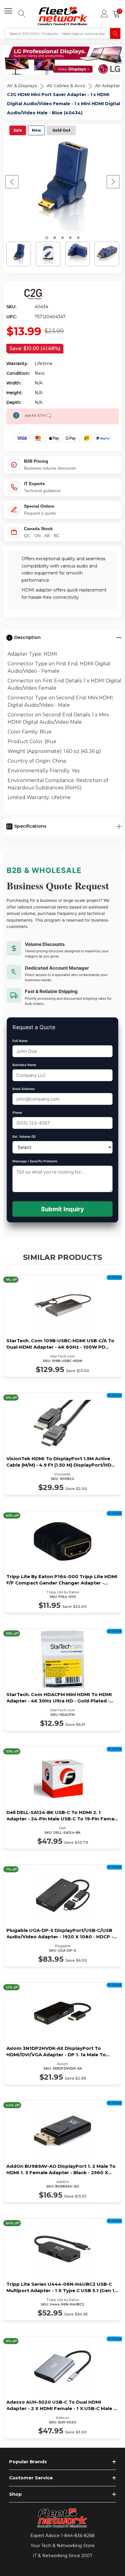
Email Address (24, 1089)
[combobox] (57, 33)
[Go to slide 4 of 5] (70, 238)
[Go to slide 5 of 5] (78, 238)
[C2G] (34, 294)
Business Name (24, 1065)
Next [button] (113, 182)
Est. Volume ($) (24, 1137)
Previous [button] (12, 182)
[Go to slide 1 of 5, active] (47, 238)
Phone (17, 1113)
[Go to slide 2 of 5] (55, 238)
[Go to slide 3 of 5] (62, 238)
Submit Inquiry (62, 1209)
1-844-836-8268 (78, 2536)
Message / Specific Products (35, 1161)
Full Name (20, 1041)
